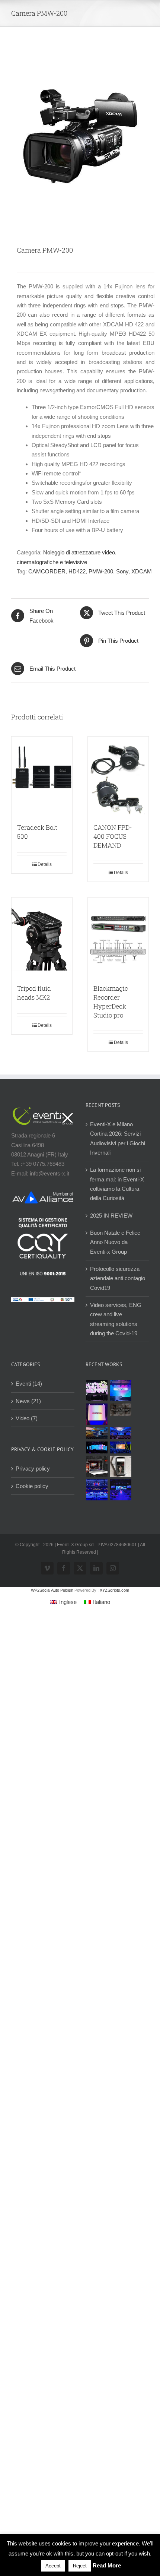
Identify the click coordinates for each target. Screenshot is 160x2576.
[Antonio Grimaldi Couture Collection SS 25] (121, 1409)
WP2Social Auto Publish (52, 1590)
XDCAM (142, 571)
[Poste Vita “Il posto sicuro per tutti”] (121, 1433)
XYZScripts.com (114, 1590)
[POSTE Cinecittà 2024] (121, 1447)
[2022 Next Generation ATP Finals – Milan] (97, 1490)
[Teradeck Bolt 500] (42, 776)
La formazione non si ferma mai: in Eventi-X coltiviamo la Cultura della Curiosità (117, 1184)
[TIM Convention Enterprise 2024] (97, 1447)
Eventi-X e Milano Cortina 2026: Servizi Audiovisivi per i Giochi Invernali (118, 1138)
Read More (107, 2565)
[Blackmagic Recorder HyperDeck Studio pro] (118, 937)
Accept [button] (53, 2566)
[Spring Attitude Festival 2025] (97, 1391)
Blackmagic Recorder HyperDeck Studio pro (111, 1002)
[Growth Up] (121, 1391)
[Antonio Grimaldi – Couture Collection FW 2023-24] (121, 1466)
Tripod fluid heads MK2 (34, 993)
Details (45, 864)
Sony (122, 571)
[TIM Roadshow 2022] (121, 1490)
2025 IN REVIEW (111, 1216)
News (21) (28, 1401)
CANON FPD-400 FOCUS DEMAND (113, 836)
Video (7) (27, 1418)
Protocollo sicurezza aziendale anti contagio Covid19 (118, 1278)
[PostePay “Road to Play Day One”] (97, 1433)
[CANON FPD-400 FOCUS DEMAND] (118, 776)
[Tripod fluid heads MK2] (42, 937)
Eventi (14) (29, 1384)
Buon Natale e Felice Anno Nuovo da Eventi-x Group (115, 1242)
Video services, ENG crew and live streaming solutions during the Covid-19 (116, 1319)
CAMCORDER (47, 571)
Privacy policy (33, 1469)
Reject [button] (80, 2566)
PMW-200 (101, 571)
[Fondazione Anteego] (97, 1414)
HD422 (77, 571)
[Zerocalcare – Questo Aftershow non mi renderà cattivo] (97, 1466)
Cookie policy (32, 1486)
